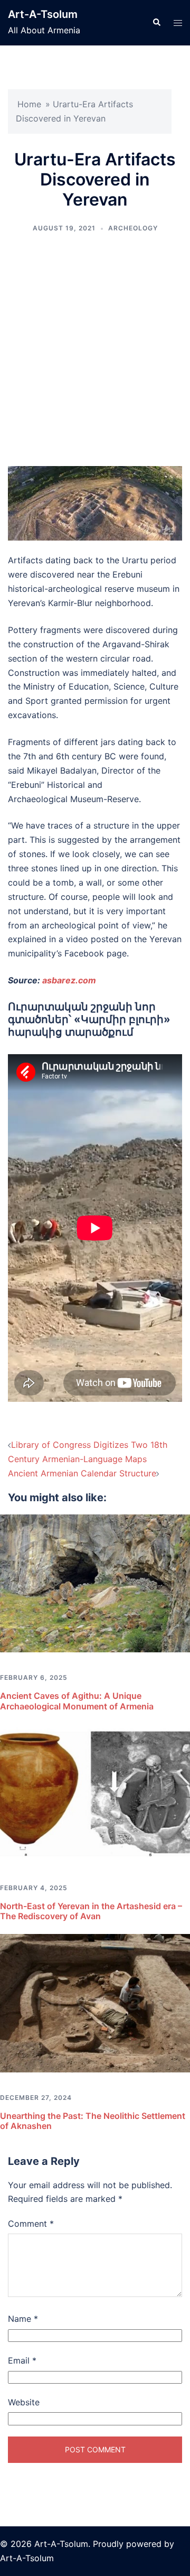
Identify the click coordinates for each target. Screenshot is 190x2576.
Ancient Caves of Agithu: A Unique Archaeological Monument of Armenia (77, 1701)
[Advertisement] (95, 350)
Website (24, 2402)
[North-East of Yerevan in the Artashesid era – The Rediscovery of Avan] (95, 1792)
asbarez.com (69, 980)
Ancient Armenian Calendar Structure (82, 1473)
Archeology (133, 228)
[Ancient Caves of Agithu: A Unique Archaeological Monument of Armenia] (95, 1583)
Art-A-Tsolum (43, 14)
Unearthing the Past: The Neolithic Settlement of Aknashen (93, 2121)
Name (23, 2319)
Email (22, 2360)
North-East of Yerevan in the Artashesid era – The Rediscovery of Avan (91, 1911)
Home (29, 104)
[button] (156, 23)
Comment (31, 2224)
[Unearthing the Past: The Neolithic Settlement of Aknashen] (95, 2002)
